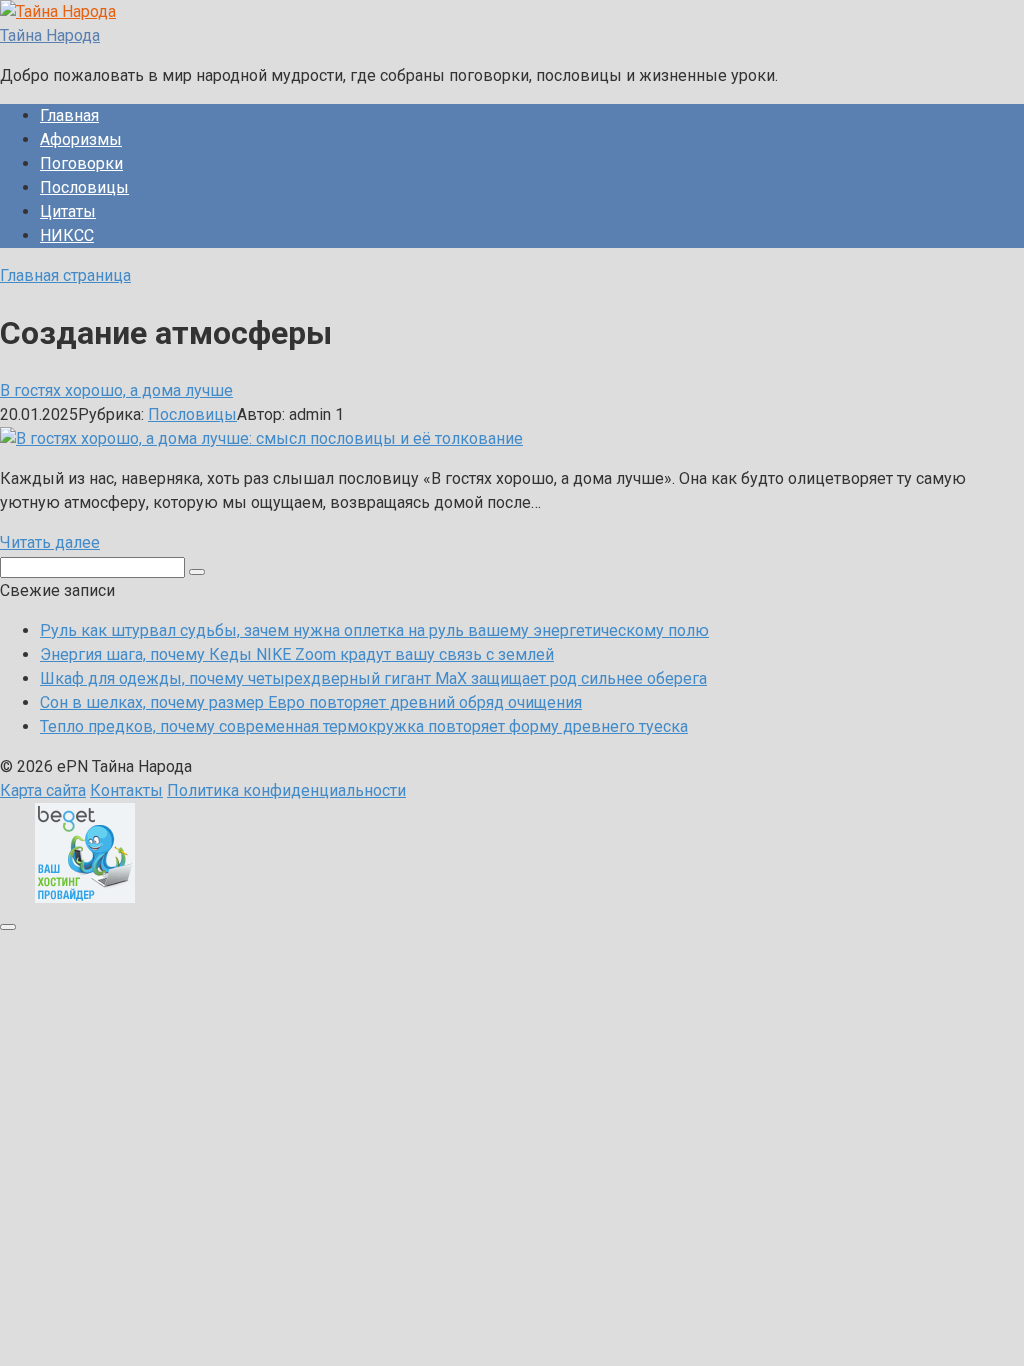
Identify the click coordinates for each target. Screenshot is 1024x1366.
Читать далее (50, 542)
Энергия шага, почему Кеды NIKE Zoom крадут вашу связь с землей (297, 654)
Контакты (126, 790)
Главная (69, 115)
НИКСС (67, 235)
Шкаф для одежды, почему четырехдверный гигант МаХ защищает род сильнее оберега (373, 678)
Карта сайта (43, 790)
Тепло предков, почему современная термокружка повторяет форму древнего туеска (364, 726)
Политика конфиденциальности (286, 790)
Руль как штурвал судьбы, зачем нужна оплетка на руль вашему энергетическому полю (374, 630)
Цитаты (68, 211)
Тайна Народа (50, 35)
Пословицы (84, 187)
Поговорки (81, 163)
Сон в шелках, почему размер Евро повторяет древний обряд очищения (311, 702)
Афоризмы (81, 139)
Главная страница (65, 275)
